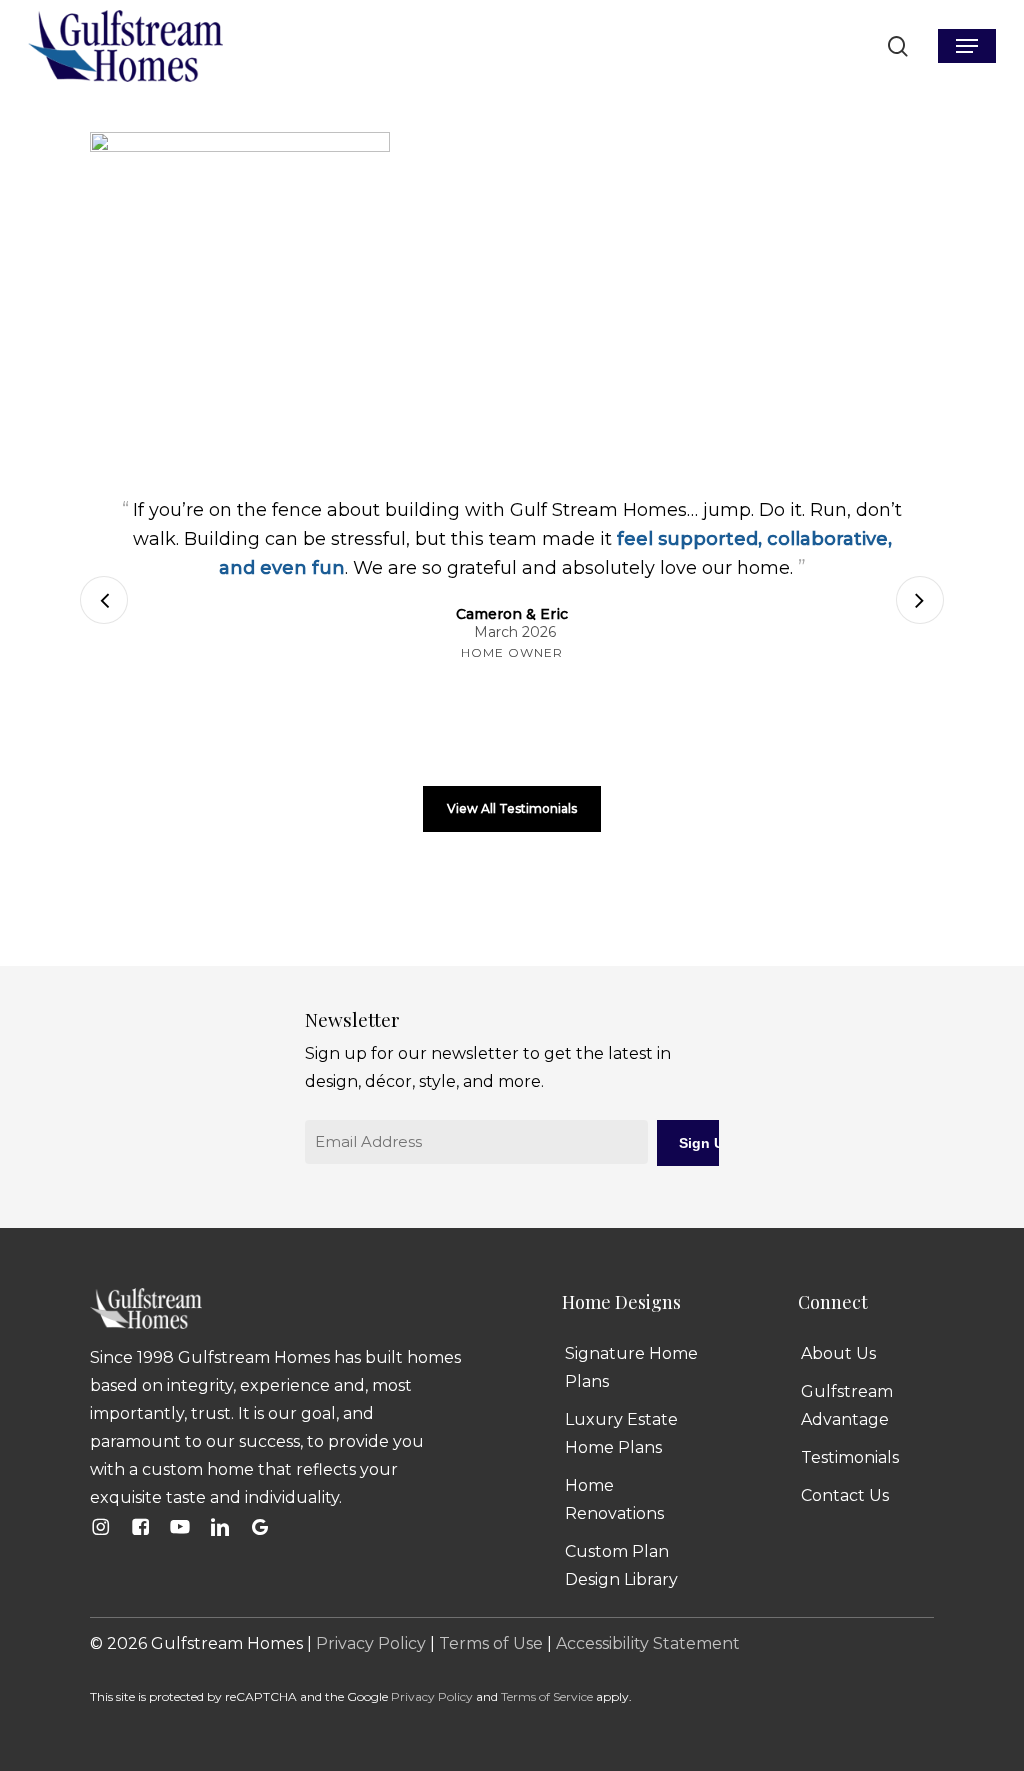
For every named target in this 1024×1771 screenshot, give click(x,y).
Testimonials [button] (850, 1457)
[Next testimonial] (920, 600)
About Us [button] (838, 1353)
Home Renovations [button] (614, 1499)
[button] (967, 46)
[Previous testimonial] (104, 600)
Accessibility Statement (648, 1643)
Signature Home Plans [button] (631, 1367)
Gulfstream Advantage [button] (847, 1405)
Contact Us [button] (845, 1495)
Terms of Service (547, 1696)
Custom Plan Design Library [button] (621, 1565)
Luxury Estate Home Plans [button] (621, 1433)
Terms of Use (491, 1643)
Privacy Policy (371, 1643)
